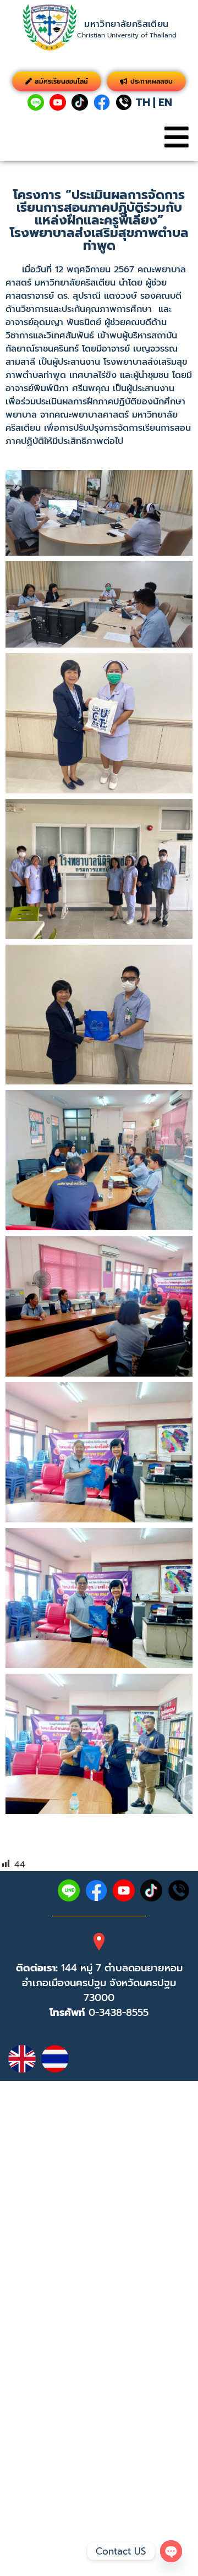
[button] (176, 137)
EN (165, 102)
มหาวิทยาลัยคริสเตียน (126, 24)
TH (143, 102)
